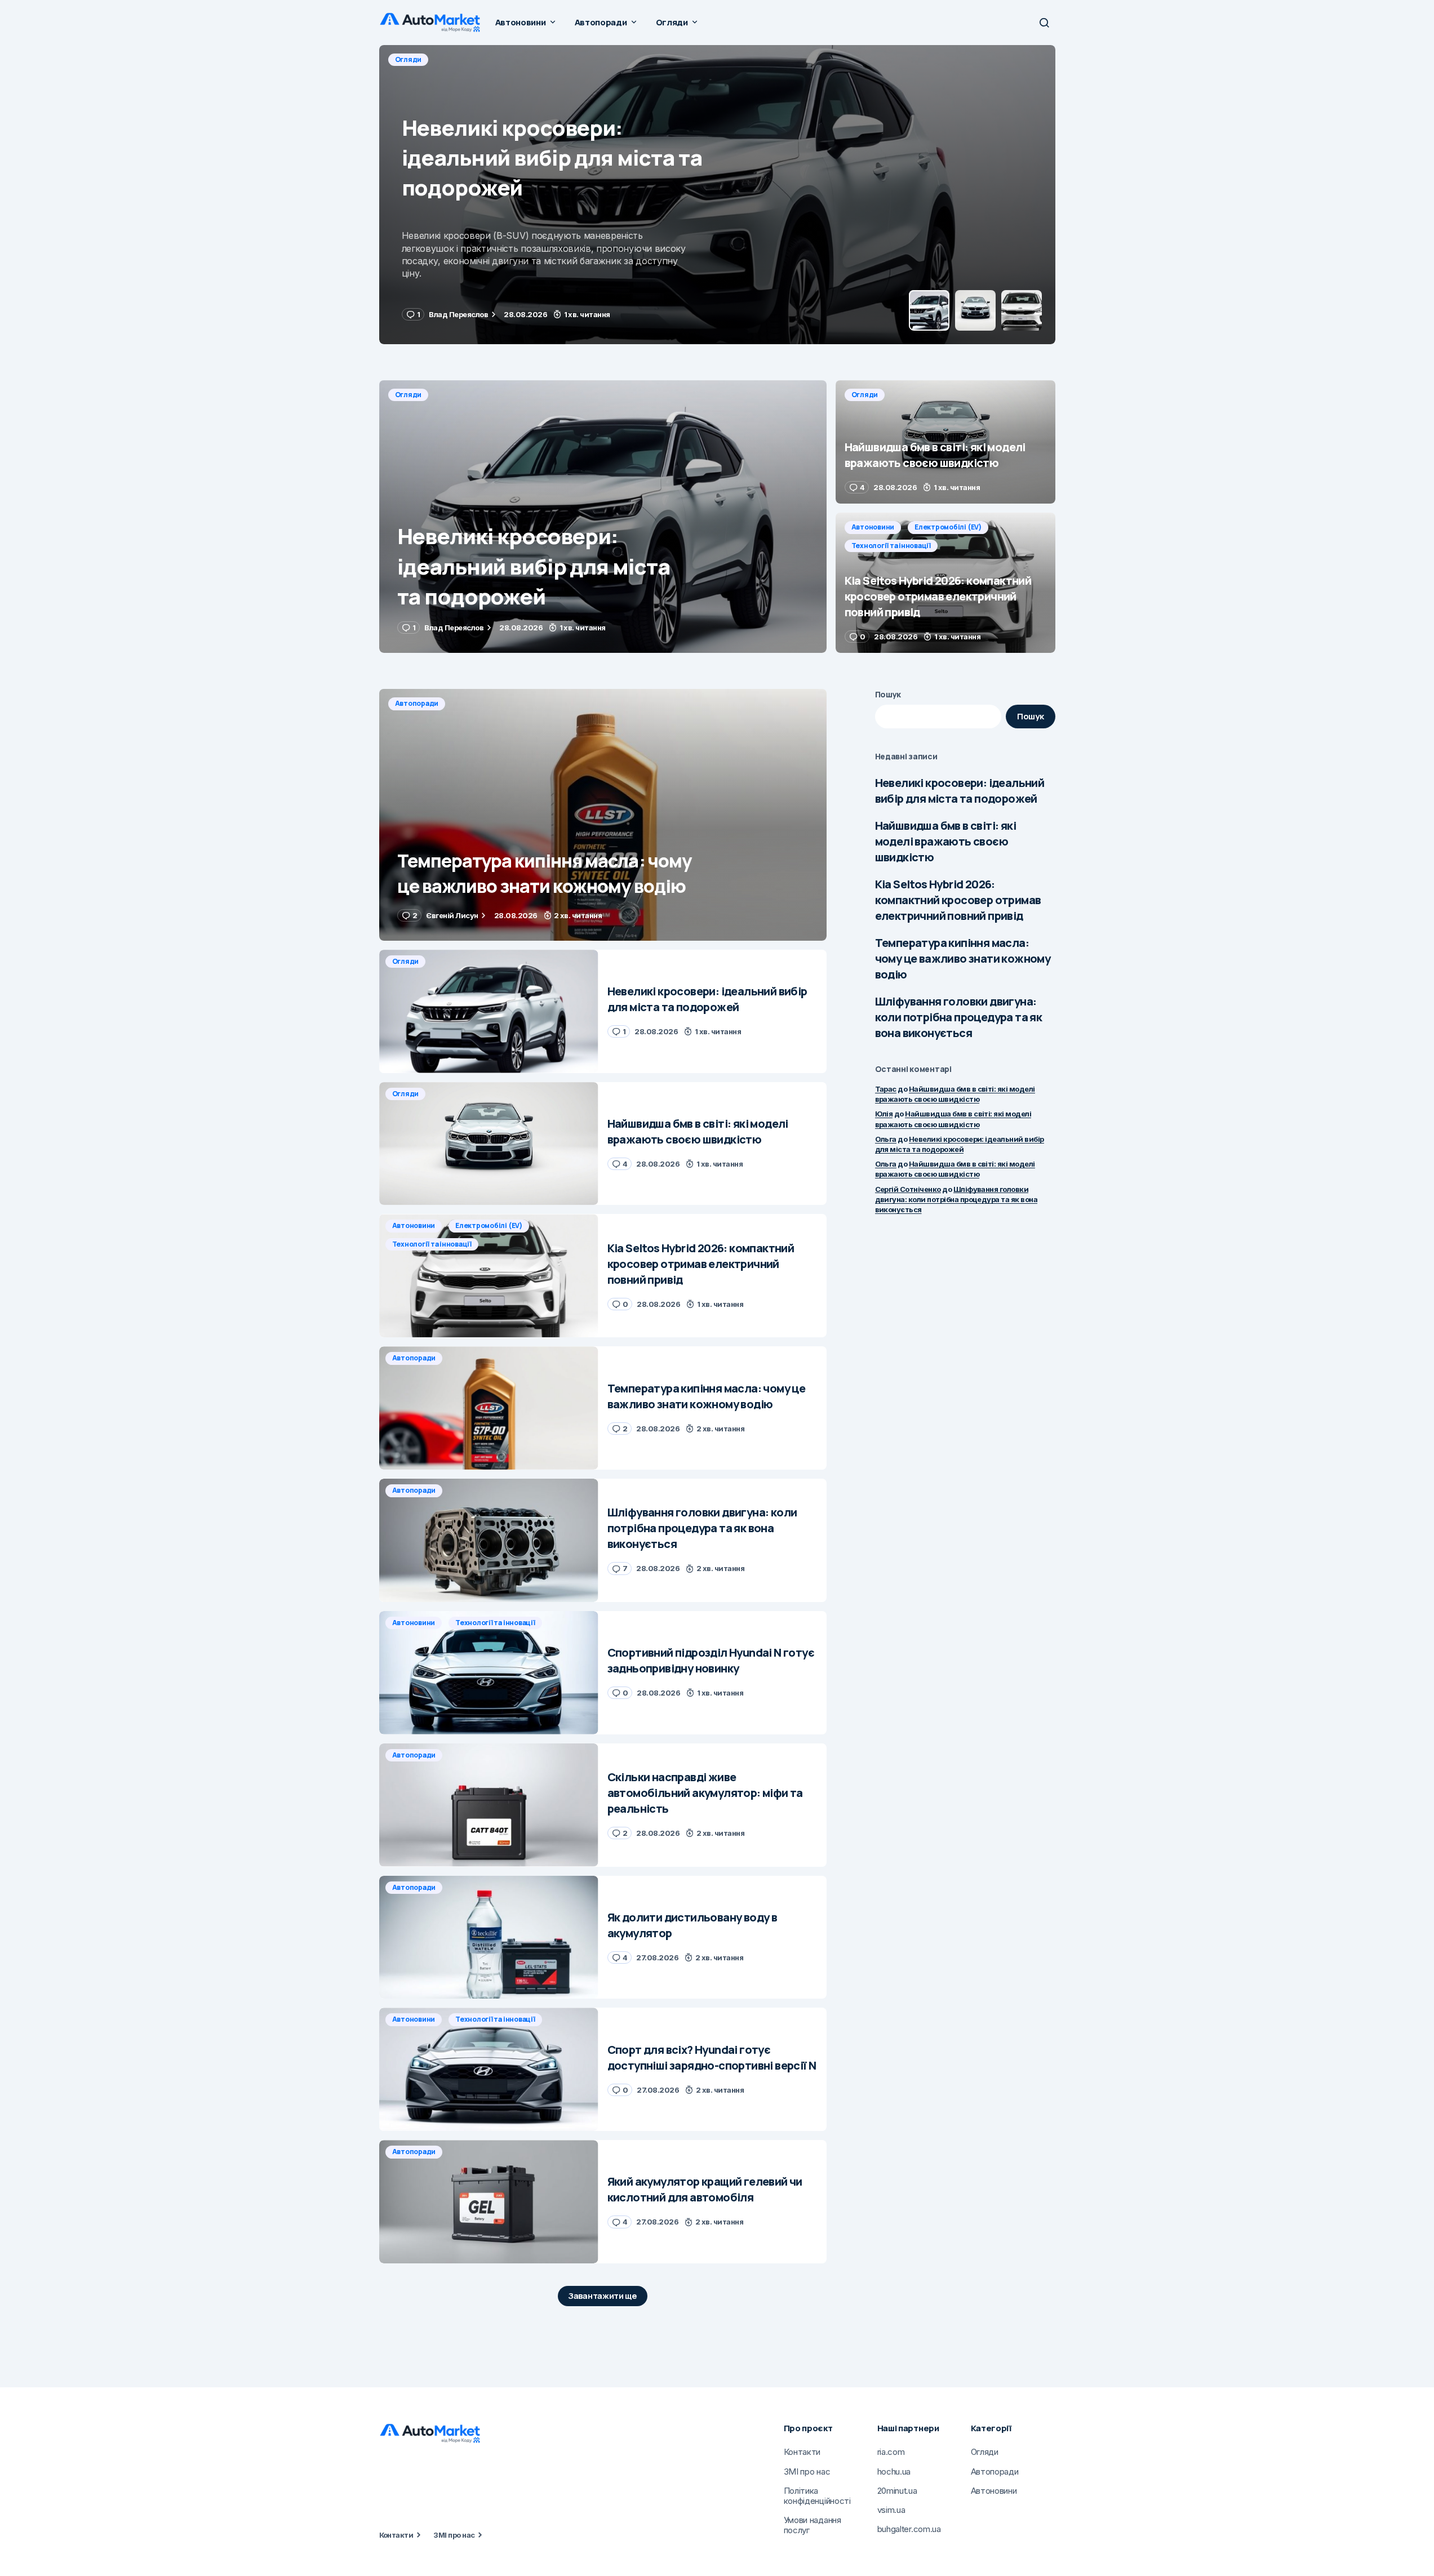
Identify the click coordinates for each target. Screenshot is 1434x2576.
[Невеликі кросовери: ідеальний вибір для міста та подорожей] (603, 517)
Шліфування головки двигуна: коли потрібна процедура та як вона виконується (959, 1017)
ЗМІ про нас (454, 2535)
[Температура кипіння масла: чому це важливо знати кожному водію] (603, 815)
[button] (1044, 23)
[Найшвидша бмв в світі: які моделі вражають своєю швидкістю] (717, 195)
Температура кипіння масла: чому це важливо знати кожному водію (963, 958)
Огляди (409, 59)
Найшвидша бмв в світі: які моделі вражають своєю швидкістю (945, 841)
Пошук (888, 694)
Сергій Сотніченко (908, 1189)
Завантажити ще (603, 2296)
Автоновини (873, 527)
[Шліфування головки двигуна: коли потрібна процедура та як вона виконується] (489, 1540)
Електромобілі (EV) (948, 527)
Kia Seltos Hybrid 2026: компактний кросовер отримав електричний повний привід (958, 900)
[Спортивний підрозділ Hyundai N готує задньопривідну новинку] (489, 1673)
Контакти (396, 2535)
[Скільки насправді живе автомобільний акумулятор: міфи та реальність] (489, 1805)
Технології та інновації (891, 546)
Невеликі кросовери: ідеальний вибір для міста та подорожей (960, 791)
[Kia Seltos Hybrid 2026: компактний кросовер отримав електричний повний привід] (945, 583)
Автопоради (417, 703)
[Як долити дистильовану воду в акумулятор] (489, 1937)
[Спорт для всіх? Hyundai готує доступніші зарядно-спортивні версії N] (489, 2069)
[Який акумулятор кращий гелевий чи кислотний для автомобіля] (489, 2202)
